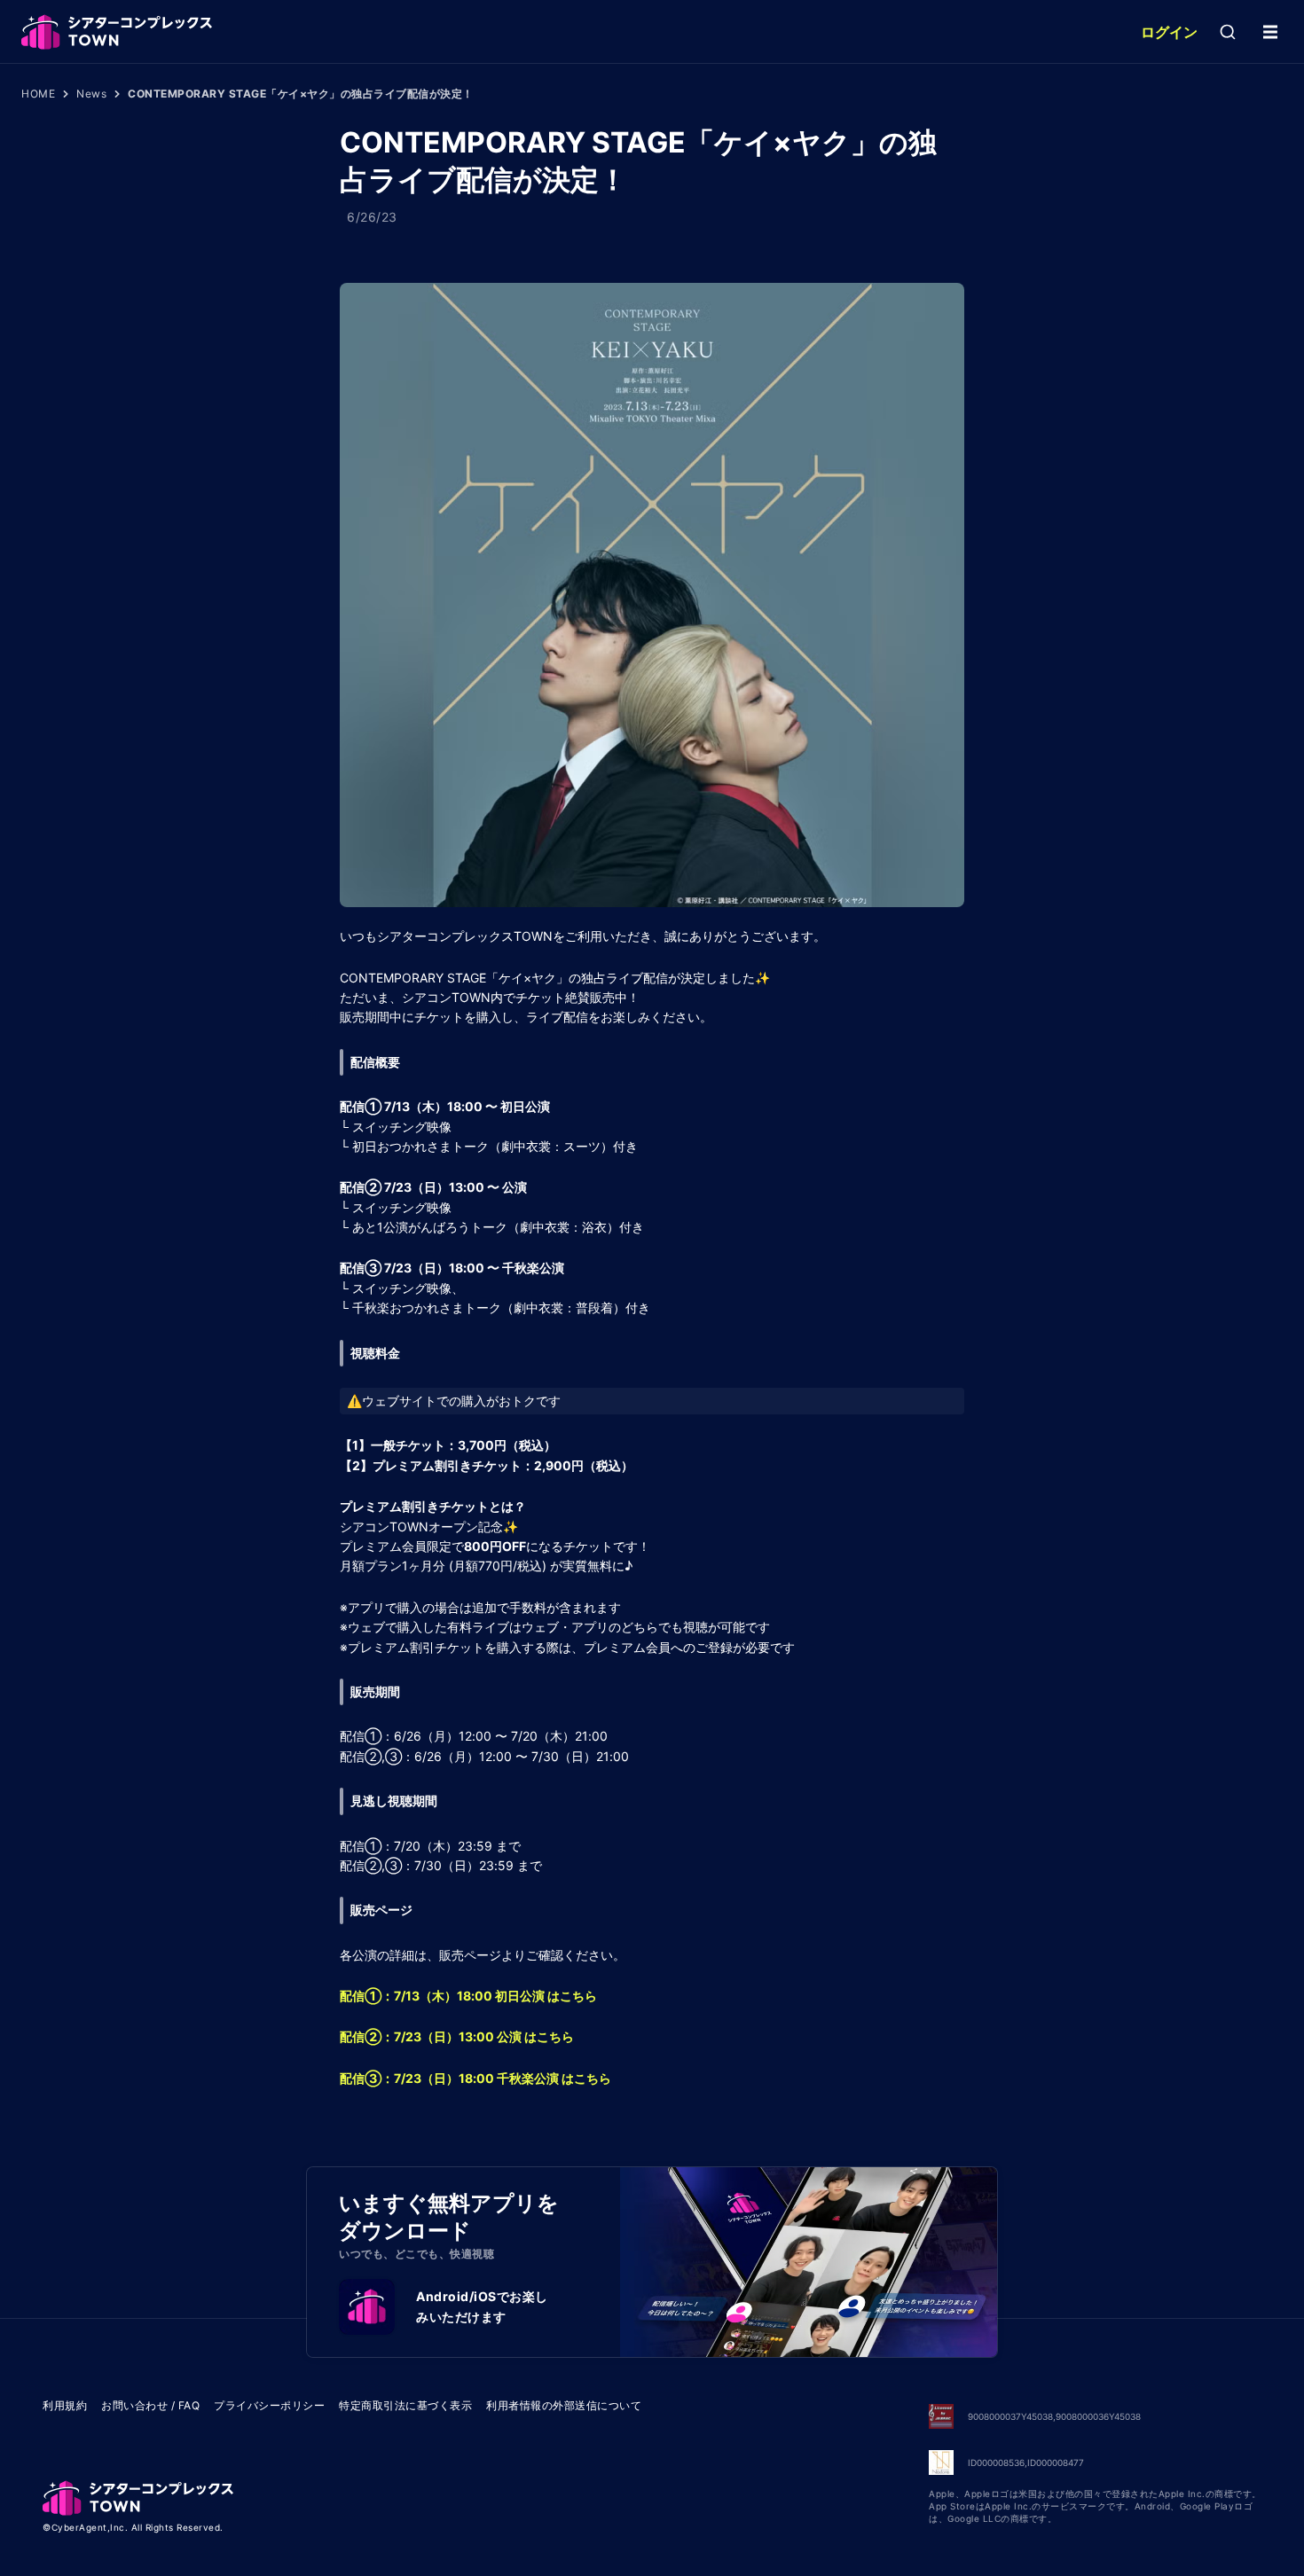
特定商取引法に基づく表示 (405, 2405)
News (91, 94)
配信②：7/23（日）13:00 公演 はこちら (457, 2036)
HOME (38, 94)
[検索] (1228, 32)
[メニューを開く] (1270, 32)
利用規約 (65, 2405)
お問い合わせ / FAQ (150, 2405)
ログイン (1169, 32)
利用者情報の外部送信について (564, 2405)
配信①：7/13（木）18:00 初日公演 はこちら (468, 1996)
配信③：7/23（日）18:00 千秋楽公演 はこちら (475, 2078)
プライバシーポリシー (269, 2405)
